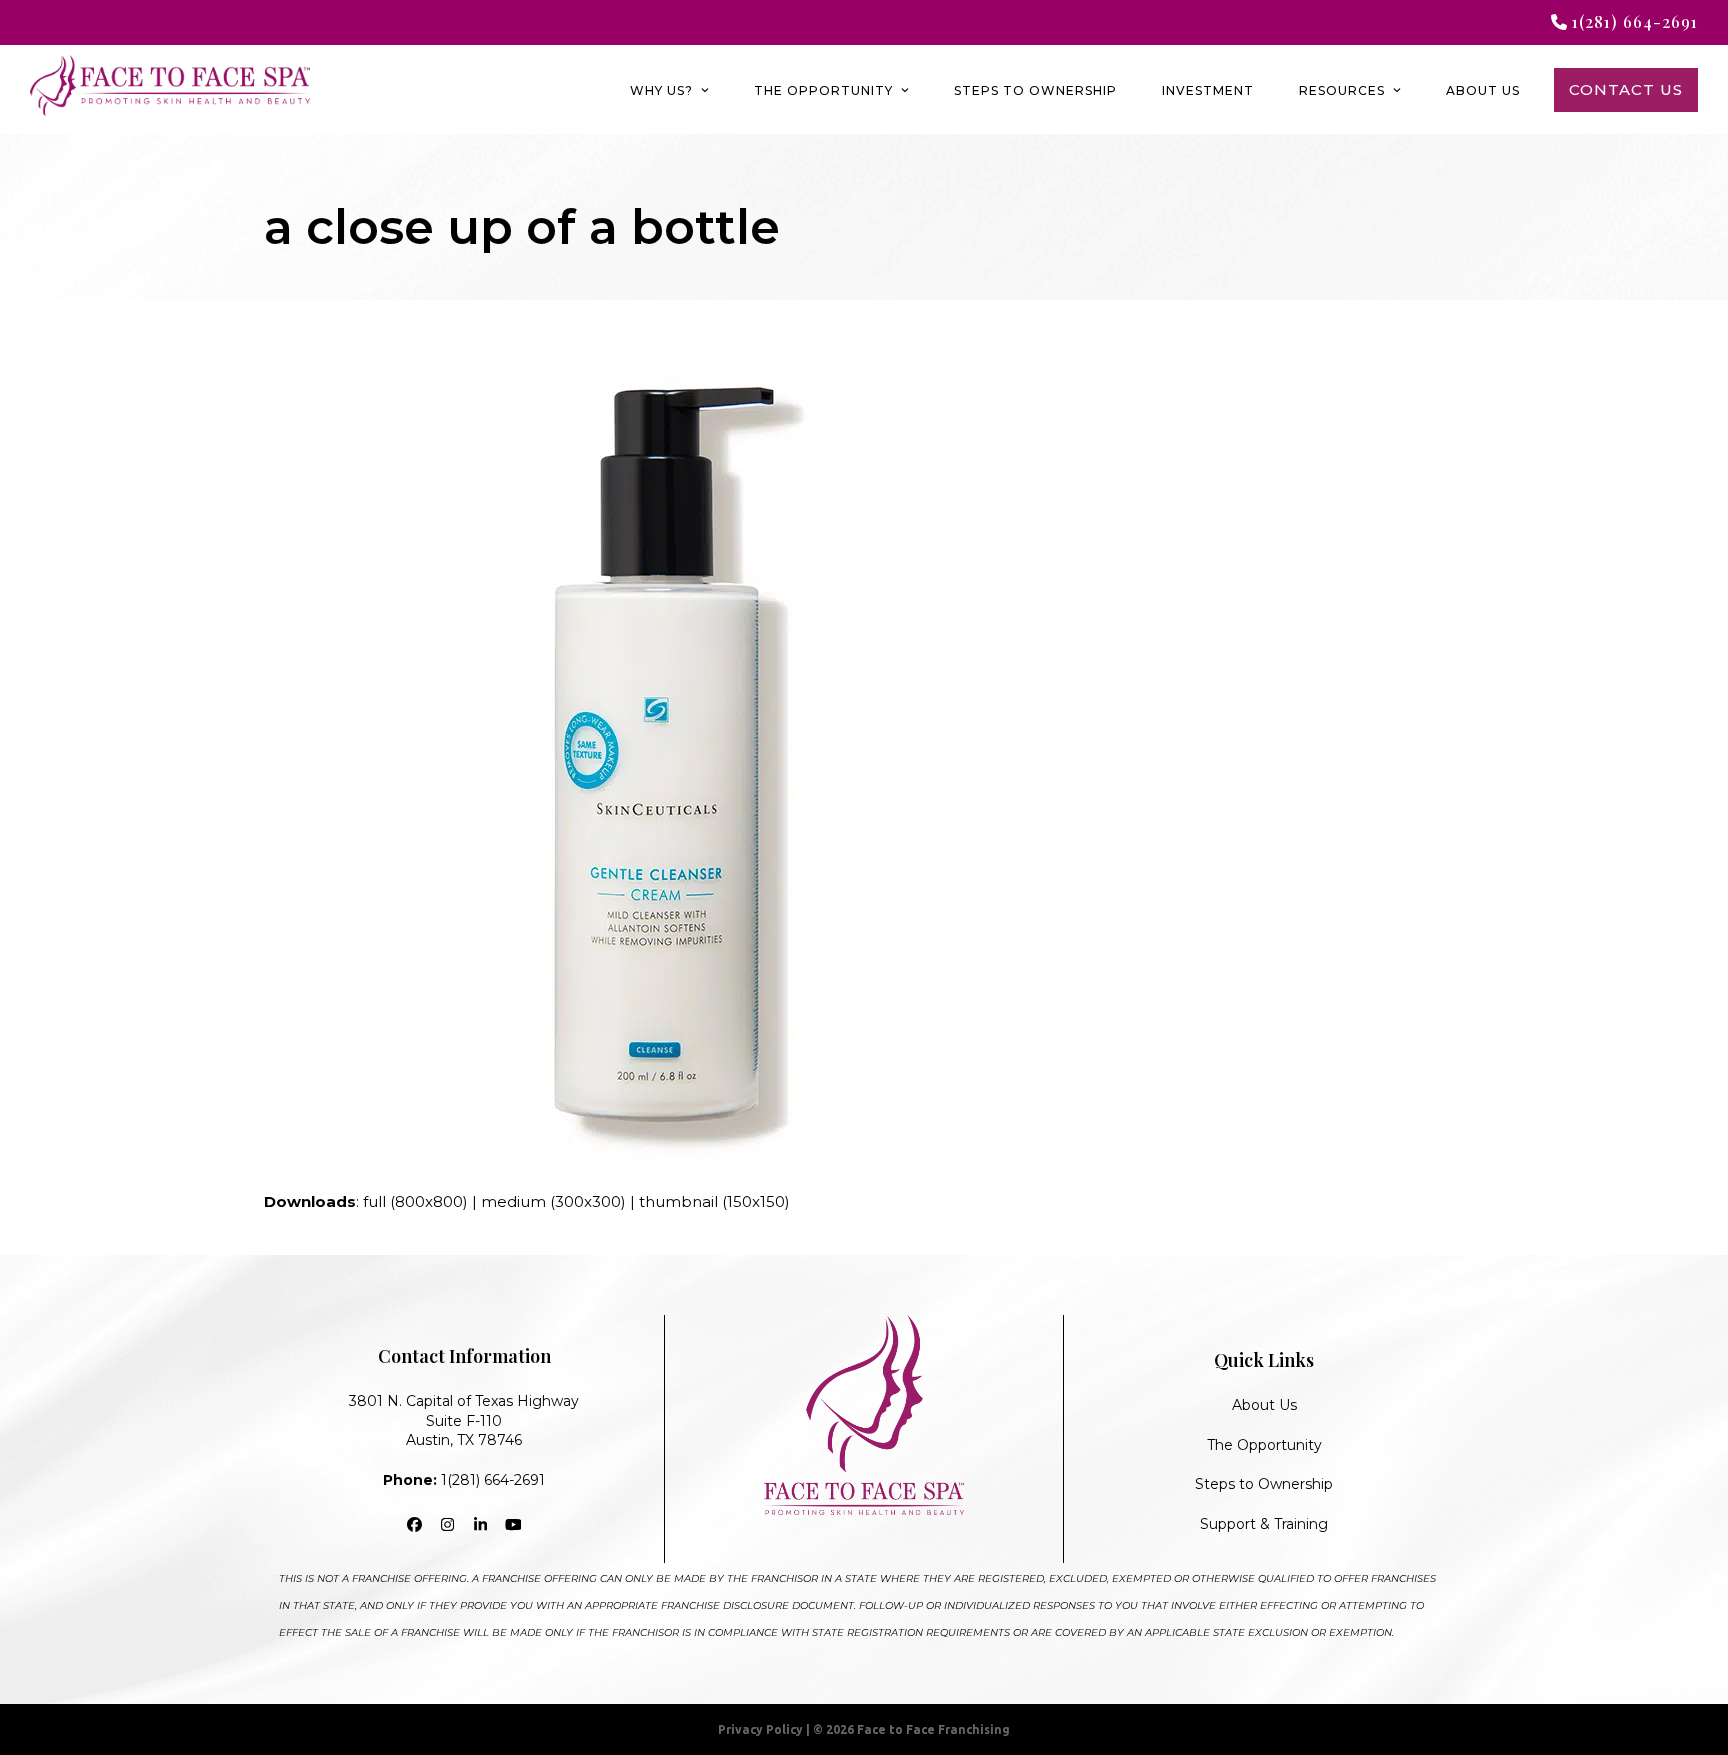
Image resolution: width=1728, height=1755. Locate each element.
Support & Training (1264, 1524)
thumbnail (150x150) (714, 1201)
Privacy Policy (760, 1729)
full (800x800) (415, 1201)
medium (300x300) (553, 1201)
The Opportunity (1264, 1445)
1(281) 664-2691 (464, 1480)
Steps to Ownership (1264, 1484)
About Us (1264, 1405)
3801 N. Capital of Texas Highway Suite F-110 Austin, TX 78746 (464, 1420)
